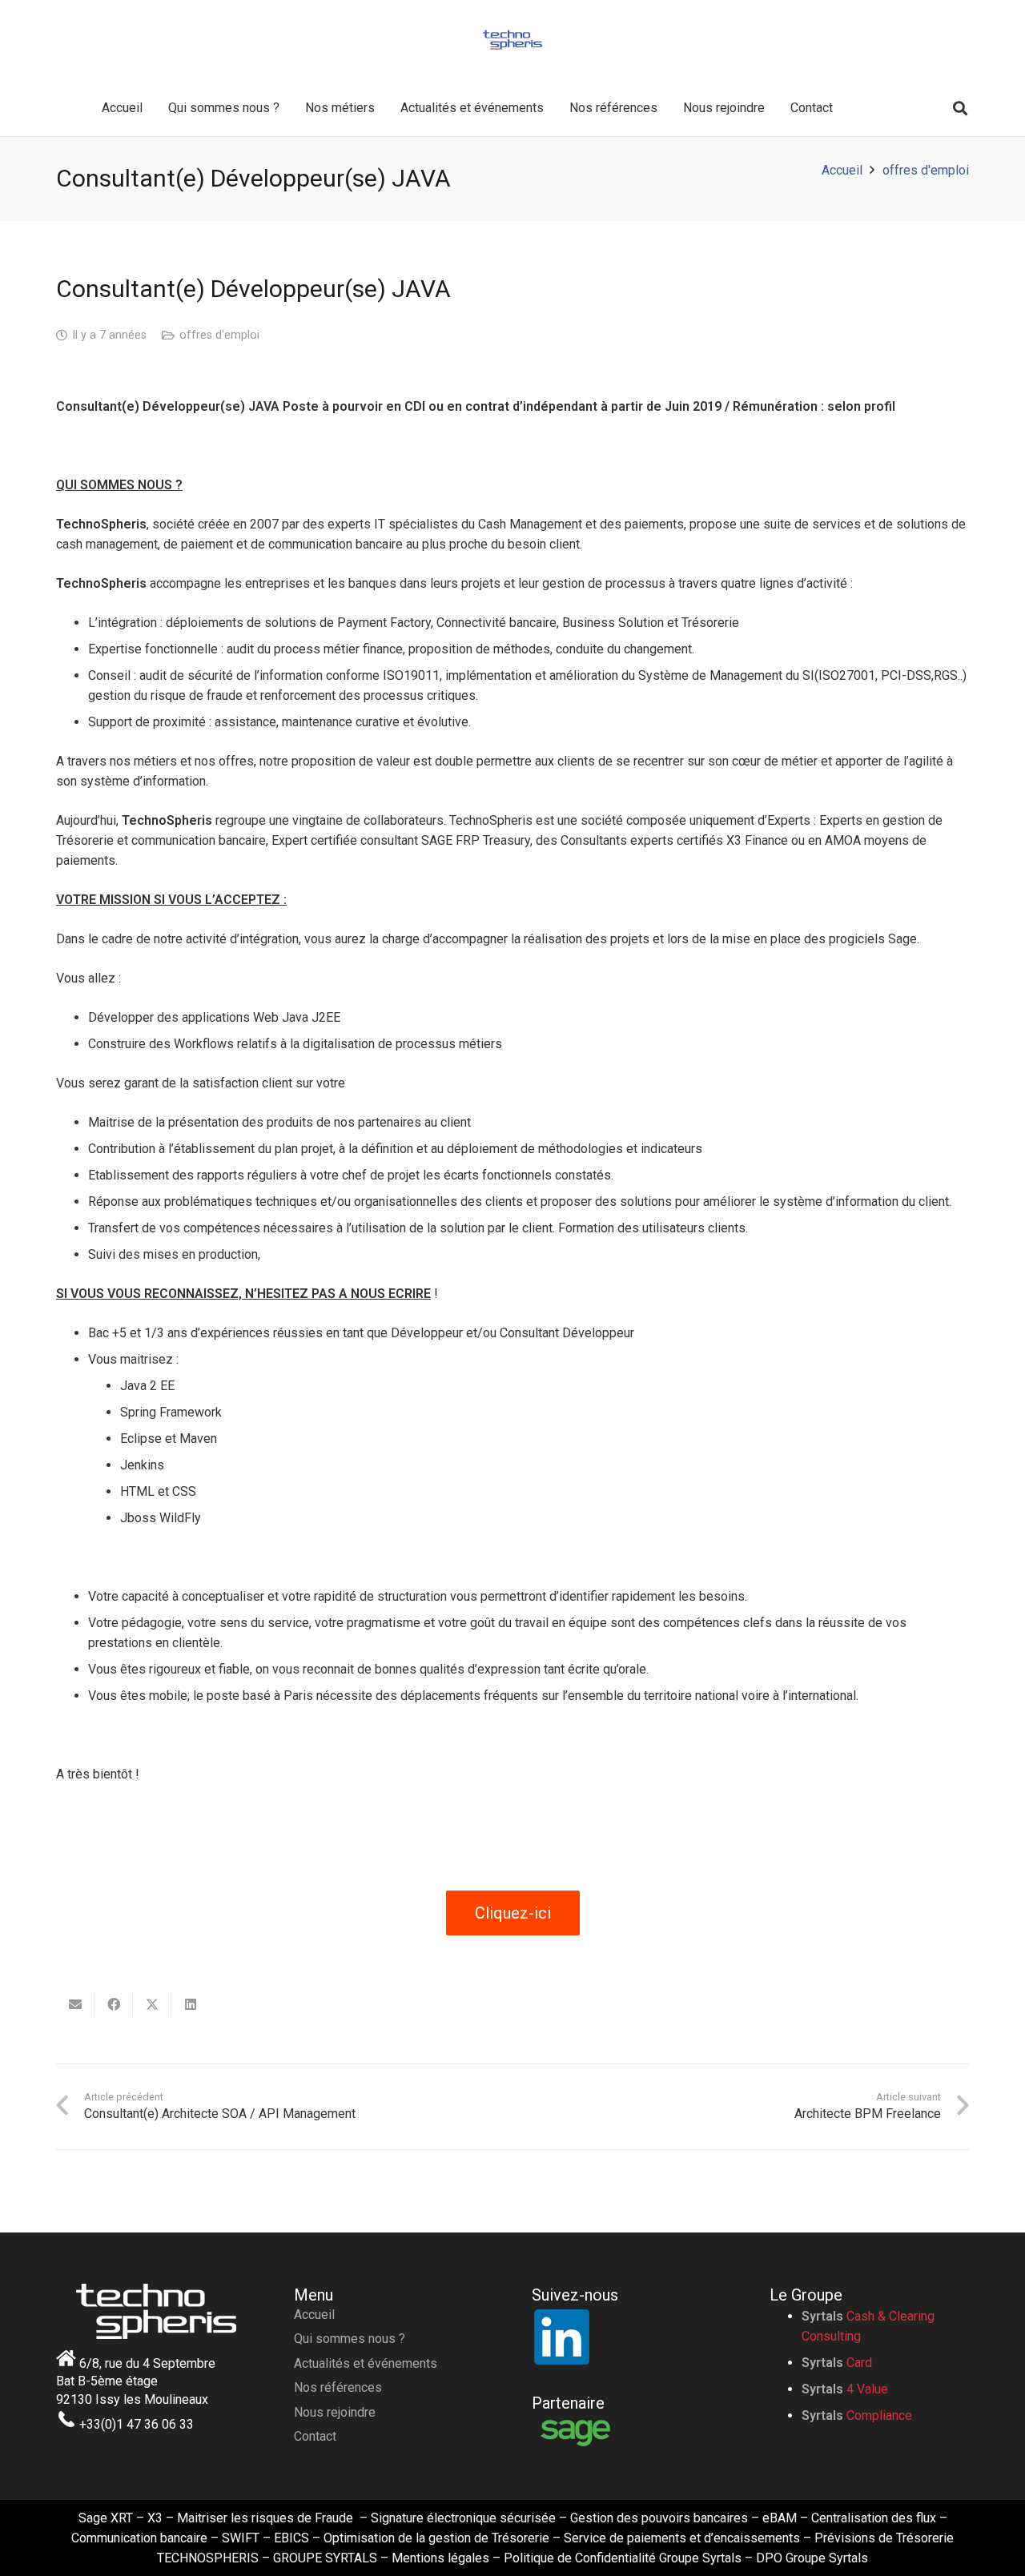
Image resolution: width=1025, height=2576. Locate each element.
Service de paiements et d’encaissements (682, 2538)
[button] (960, 109)
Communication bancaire (139, 2538)
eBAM (780, 2518)
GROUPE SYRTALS (325, 2558)
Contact (315, 2436)
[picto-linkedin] (631, 2336)
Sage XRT (106, 2518)
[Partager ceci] (114, 2004)
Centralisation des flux (874, 2518)
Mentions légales (440, 2558)
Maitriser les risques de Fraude (265, 2518)
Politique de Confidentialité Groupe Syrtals (623, 2558)
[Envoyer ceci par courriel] (75, 2004)
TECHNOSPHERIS (208, 2558)
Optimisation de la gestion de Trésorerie (436, 2538)
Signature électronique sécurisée (463, 2518)
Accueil (314, 2315)
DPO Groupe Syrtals (812, 2558)
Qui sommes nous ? (350, 2339)
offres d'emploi (219, 335)
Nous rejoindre (335, 2412)
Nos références (338, 2387)
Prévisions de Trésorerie (884, 2538)
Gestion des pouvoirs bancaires (659, 2518)
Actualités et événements (366, 2363)
